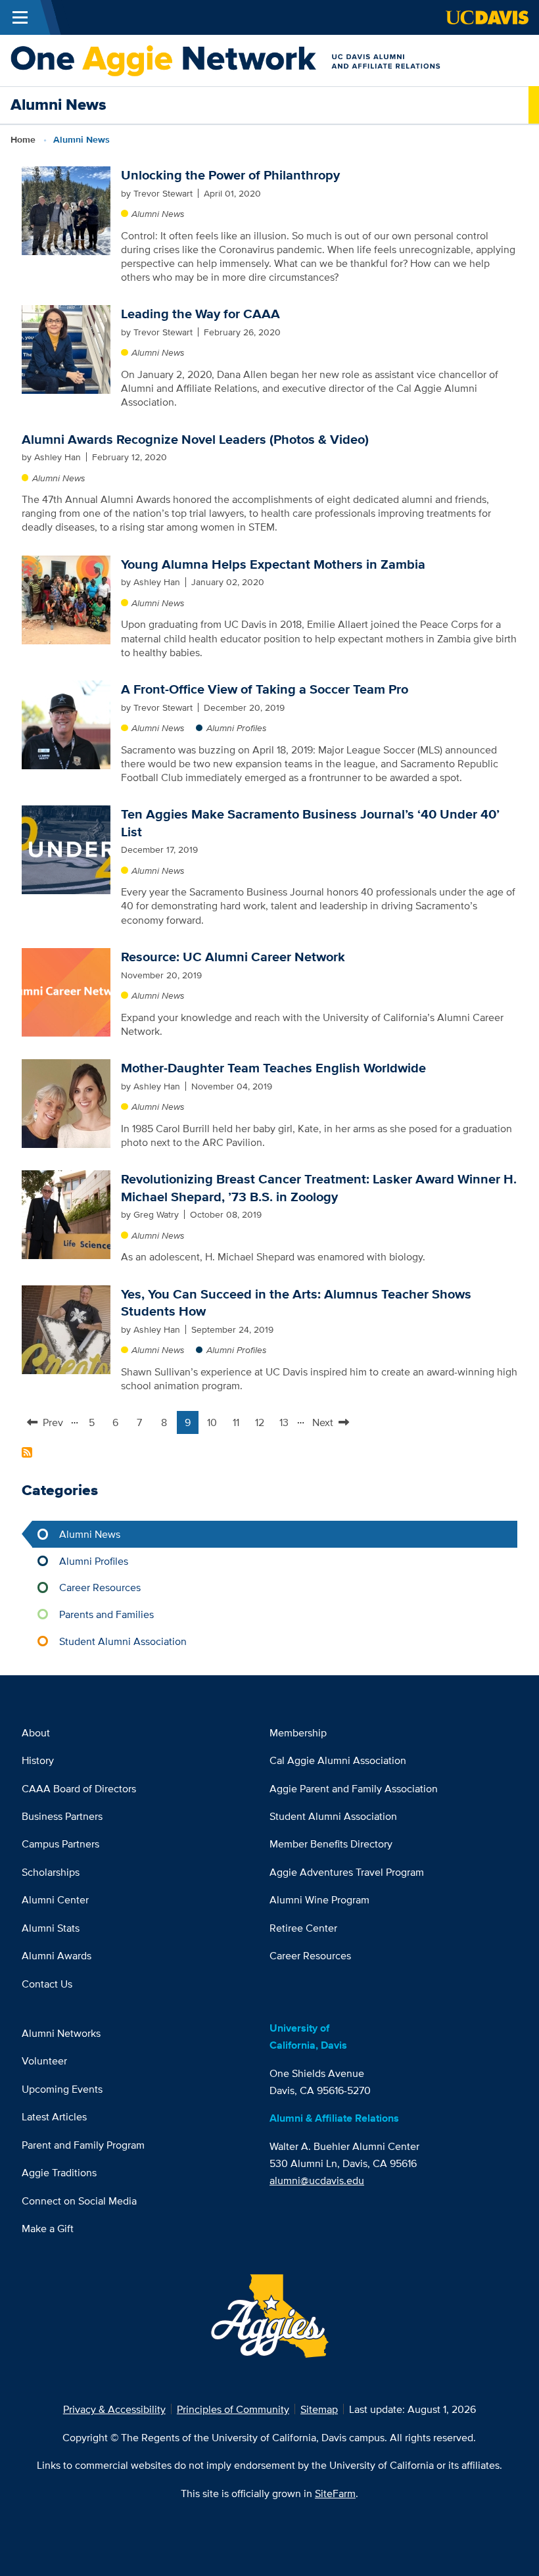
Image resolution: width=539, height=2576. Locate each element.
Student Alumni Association (123, 1641)
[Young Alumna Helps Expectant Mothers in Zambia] (66, 598)
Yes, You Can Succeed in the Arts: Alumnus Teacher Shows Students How (296, 1302)
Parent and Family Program (83, 2145)
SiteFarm (335, 2493)
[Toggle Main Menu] (20, 17)
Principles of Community (233, 2409)
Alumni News (158, 214)
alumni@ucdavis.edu (317, 2180)
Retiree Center (303, 1928)
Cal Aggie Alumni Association (338, 1760)
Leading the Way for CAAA (200, 314)
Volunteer (44, 2061)
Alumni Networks (61, 2033)
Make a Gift (48, 2228)
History (38, 1760)
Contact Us (47, 1984)
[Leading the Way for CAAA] (66, 348)
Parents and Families (106, 1614)
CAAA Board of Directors (79, 1788)
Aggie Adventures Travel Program (347, 1872)
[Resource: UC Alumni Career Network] (66, 991)
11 (239, 1424)
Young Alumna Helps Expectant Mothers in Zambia (273, 564)
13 (287, 1424)
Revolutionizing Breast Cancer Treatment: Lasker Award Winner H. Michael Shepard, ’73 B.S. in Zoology (319, 1187)
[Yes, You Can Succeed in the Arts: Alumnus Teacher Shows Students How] (66, 1328)
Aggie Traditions (59, 2172)
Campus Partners (60, 1844)
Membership (298, 1732)
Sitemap (319, 2409)
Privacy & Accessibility (114, 2409)
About (36, 1732)
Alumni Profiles (237, 728)
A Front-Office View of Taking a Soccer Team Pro (265, 689)
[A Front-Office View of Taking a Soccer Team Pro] (66, 724)
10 (215, 1424)
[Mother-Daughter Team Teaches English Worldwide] (66, 1103)
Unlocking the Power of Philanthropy (230, 175)
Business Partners (62, 1816)
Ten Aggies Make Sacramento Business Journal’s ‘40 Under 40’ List (310, 823)
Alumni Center (55, 1899)
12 (263, 1424)
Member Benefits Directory (331, 1844)
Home (23, 140)
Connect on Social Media (79, 2201)
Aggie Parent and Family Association (354, 1788)
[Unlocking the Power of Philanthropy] (66, 210)
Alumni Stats (51, 1928)
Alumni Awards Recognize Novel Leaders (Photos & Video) (195, 439)
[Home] (264, 59)
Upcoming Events (62, 2089)
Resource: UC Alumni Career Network (233, 957)
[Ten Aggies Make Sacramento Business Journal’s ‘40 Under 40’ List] (66, 849)
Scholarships (51, 1872)
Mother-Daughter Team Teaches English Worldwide (273, 1068)
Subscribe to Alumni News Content (27, 1452)
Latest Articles (54, 2116)
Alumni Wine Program (319, 1899)
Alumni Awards (57, 1955)
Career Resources (100, 1587)
